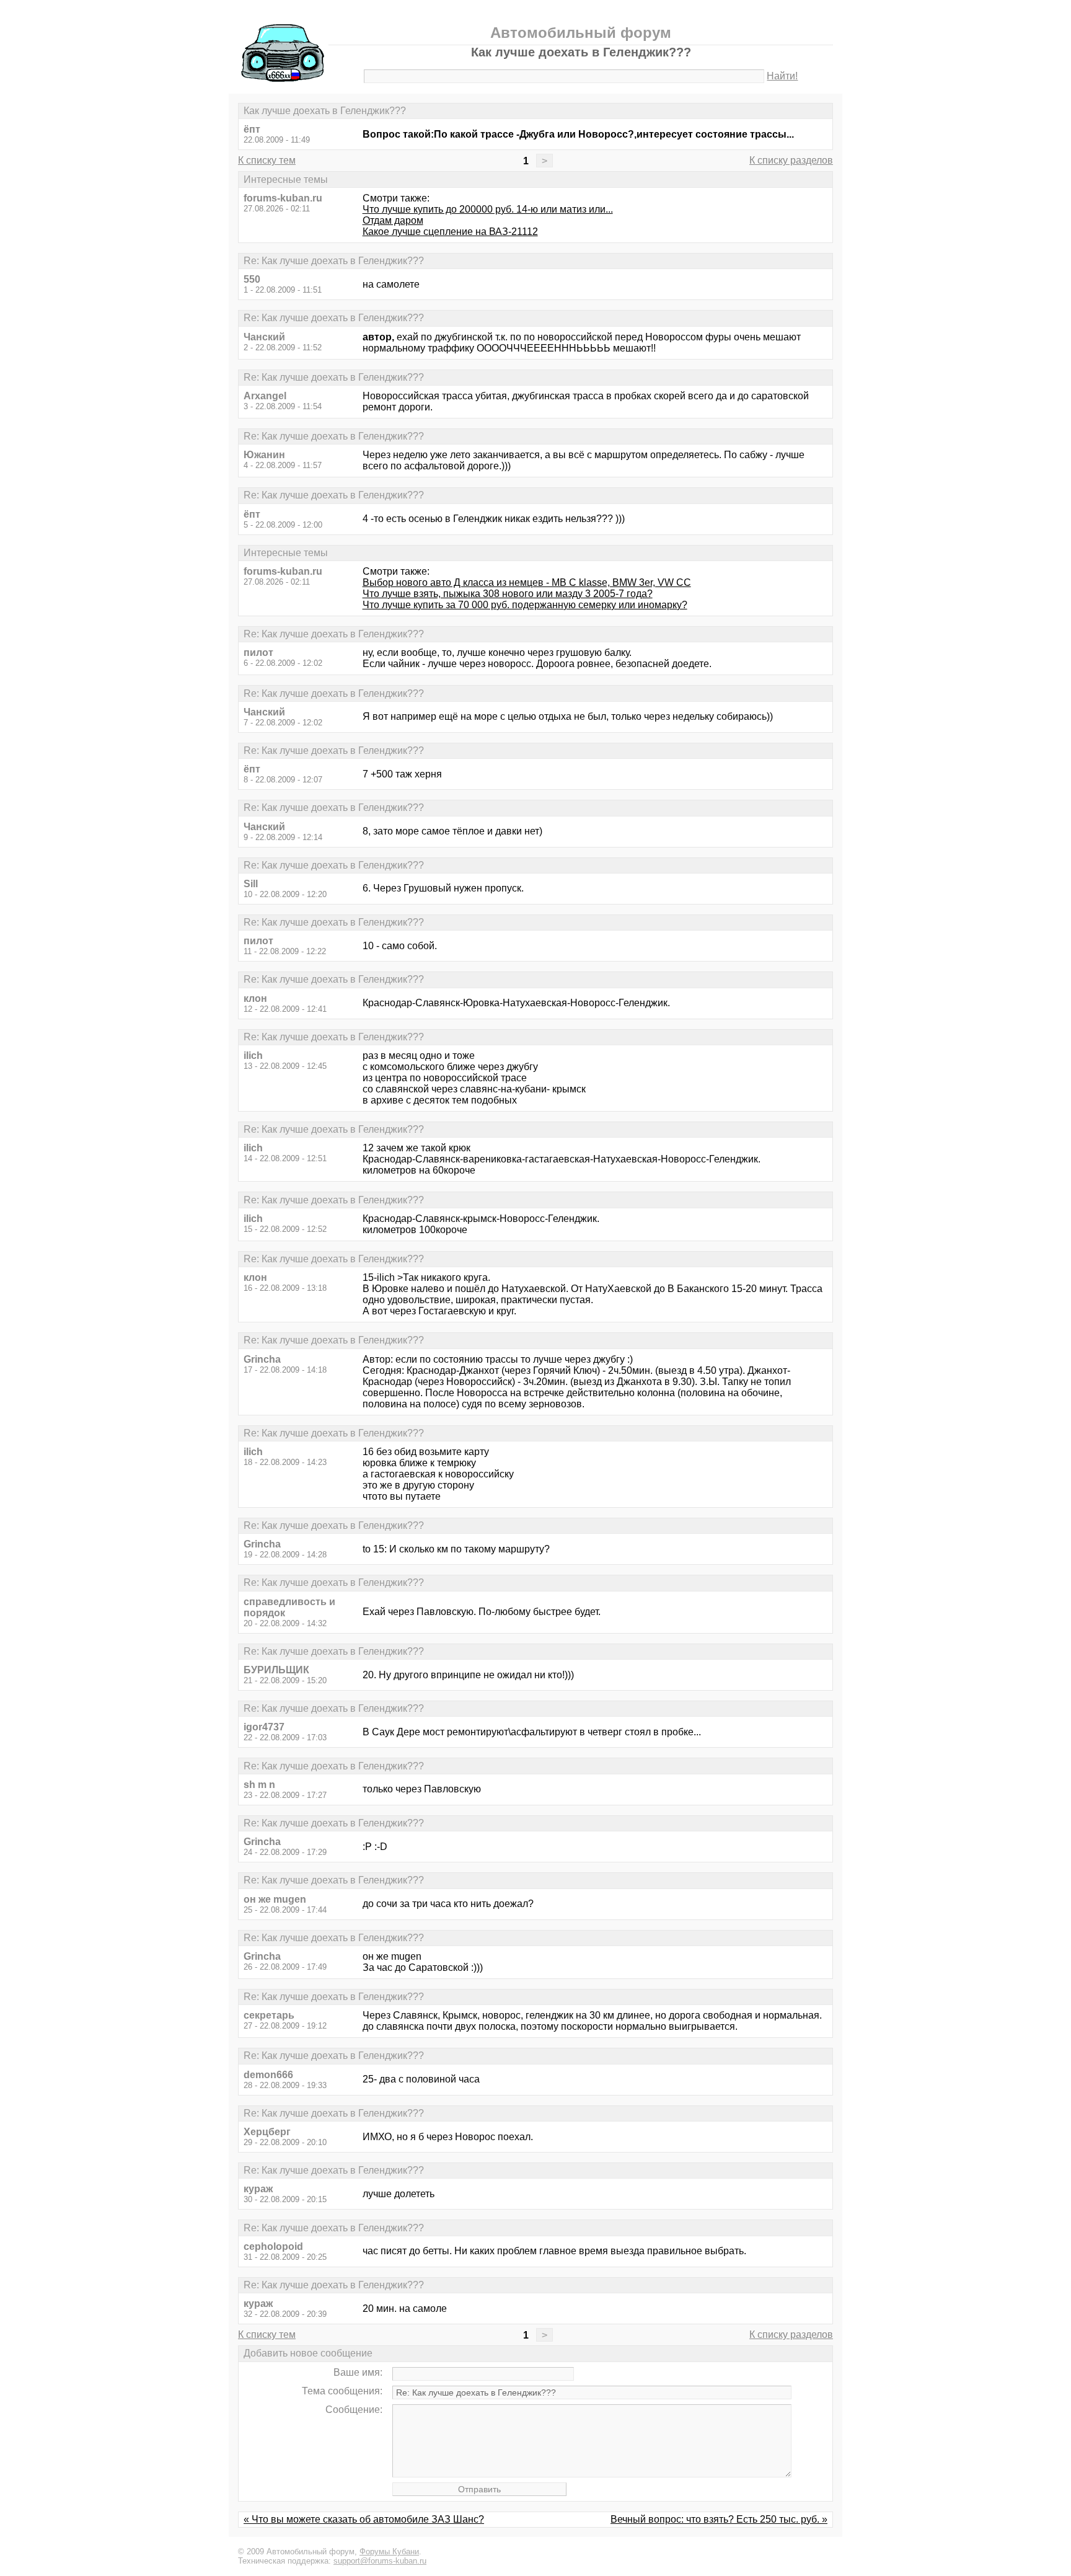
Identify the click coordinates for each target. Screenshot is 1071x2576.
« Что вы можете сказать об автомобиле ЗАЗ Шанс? (364, 2519)
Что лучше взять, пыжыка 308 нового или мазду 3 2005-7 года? (508, 594)
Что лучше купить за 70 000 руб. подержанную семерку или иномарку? (525, 605)
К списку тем (267, 160)
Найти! (782, 76)
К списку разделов (791, 160)
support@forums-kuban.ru (380, 2561)
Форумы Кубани (389, 2552)
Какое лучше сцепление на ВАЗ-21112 (450, 232)
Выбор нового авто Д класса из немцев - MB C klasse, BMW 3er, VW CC (527, 582)
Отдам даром (393, 220)
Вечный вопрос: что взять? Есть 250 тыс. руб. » (719, 2519)
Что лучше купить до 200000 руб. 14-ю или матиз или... (488, 209)
